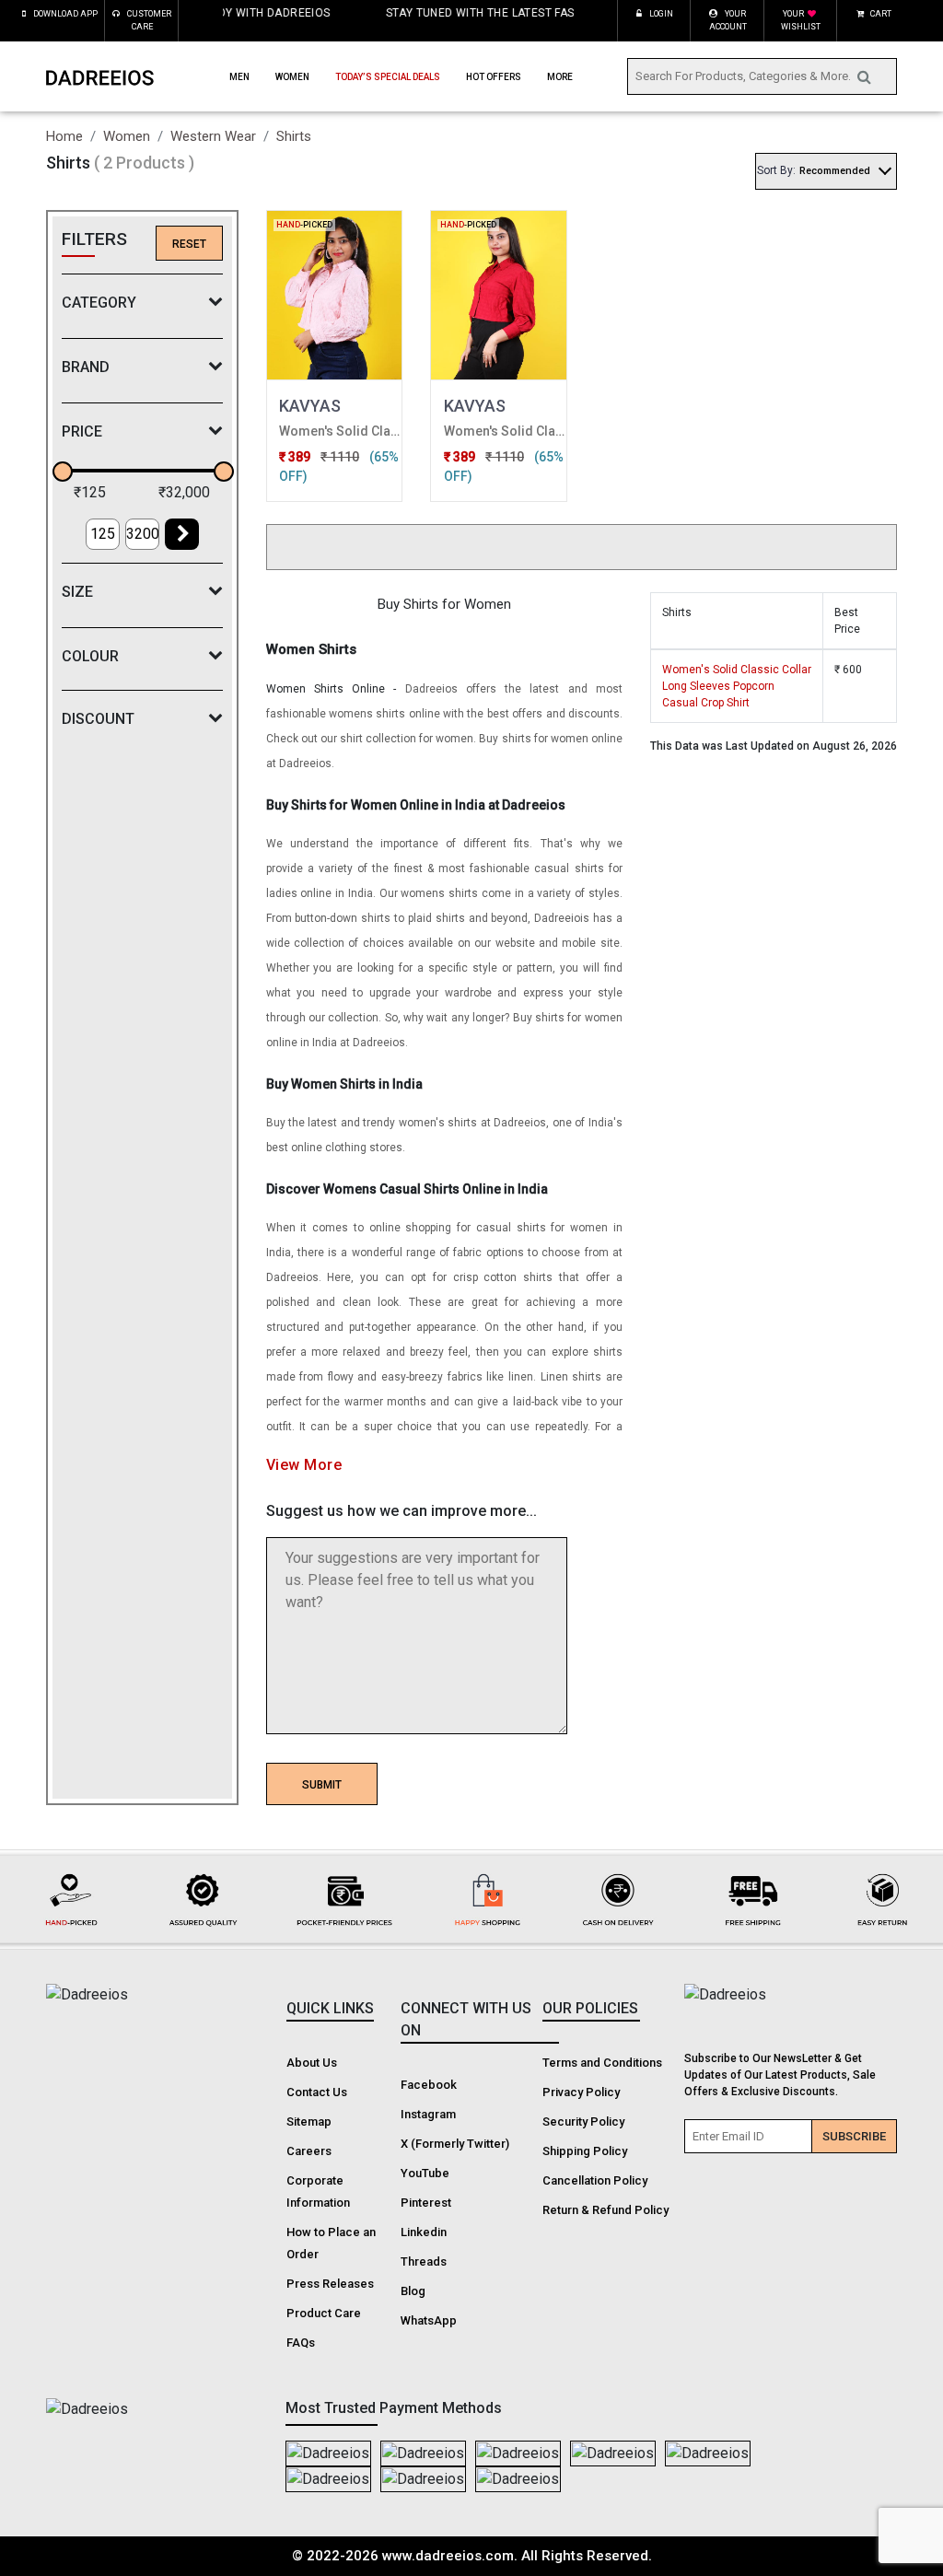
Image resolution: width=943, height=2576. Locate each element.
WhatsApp (429, 2320)
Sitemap (309, 2121)
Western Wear (213, 136)
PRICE (82, 431)
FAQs (301, 2343)
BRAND (86, 367)
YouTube (425, 2173)
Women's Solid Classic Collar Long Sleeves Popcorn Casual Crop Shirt (737, 686)
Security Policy (583, 2121)
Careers (309, 2151)
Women (127, 136)
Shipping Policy (585, 2151)
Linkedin (424, 2232)
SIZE (77, 592)
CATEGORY (99, 303)
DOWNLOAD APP (65, 14)
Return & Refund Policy (605, 2210)
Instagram (428, 2114)
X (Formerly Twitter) (455, 2144)
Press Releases (330, 2284)
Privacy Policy (581, 2092)
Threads (424, 2261)
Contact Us (317, 2092)
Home (64, 136)
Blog (413, 2291)
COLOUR (90, 656)
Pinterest (426, 2203)
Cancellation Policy (595, 2180)
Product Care (324, 2313)
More (560, 77)
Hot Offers (494, 77)
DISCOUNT (98, 719)
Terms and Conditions (602, 2063)
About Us (312, 2063)
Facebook (429, 2085)
